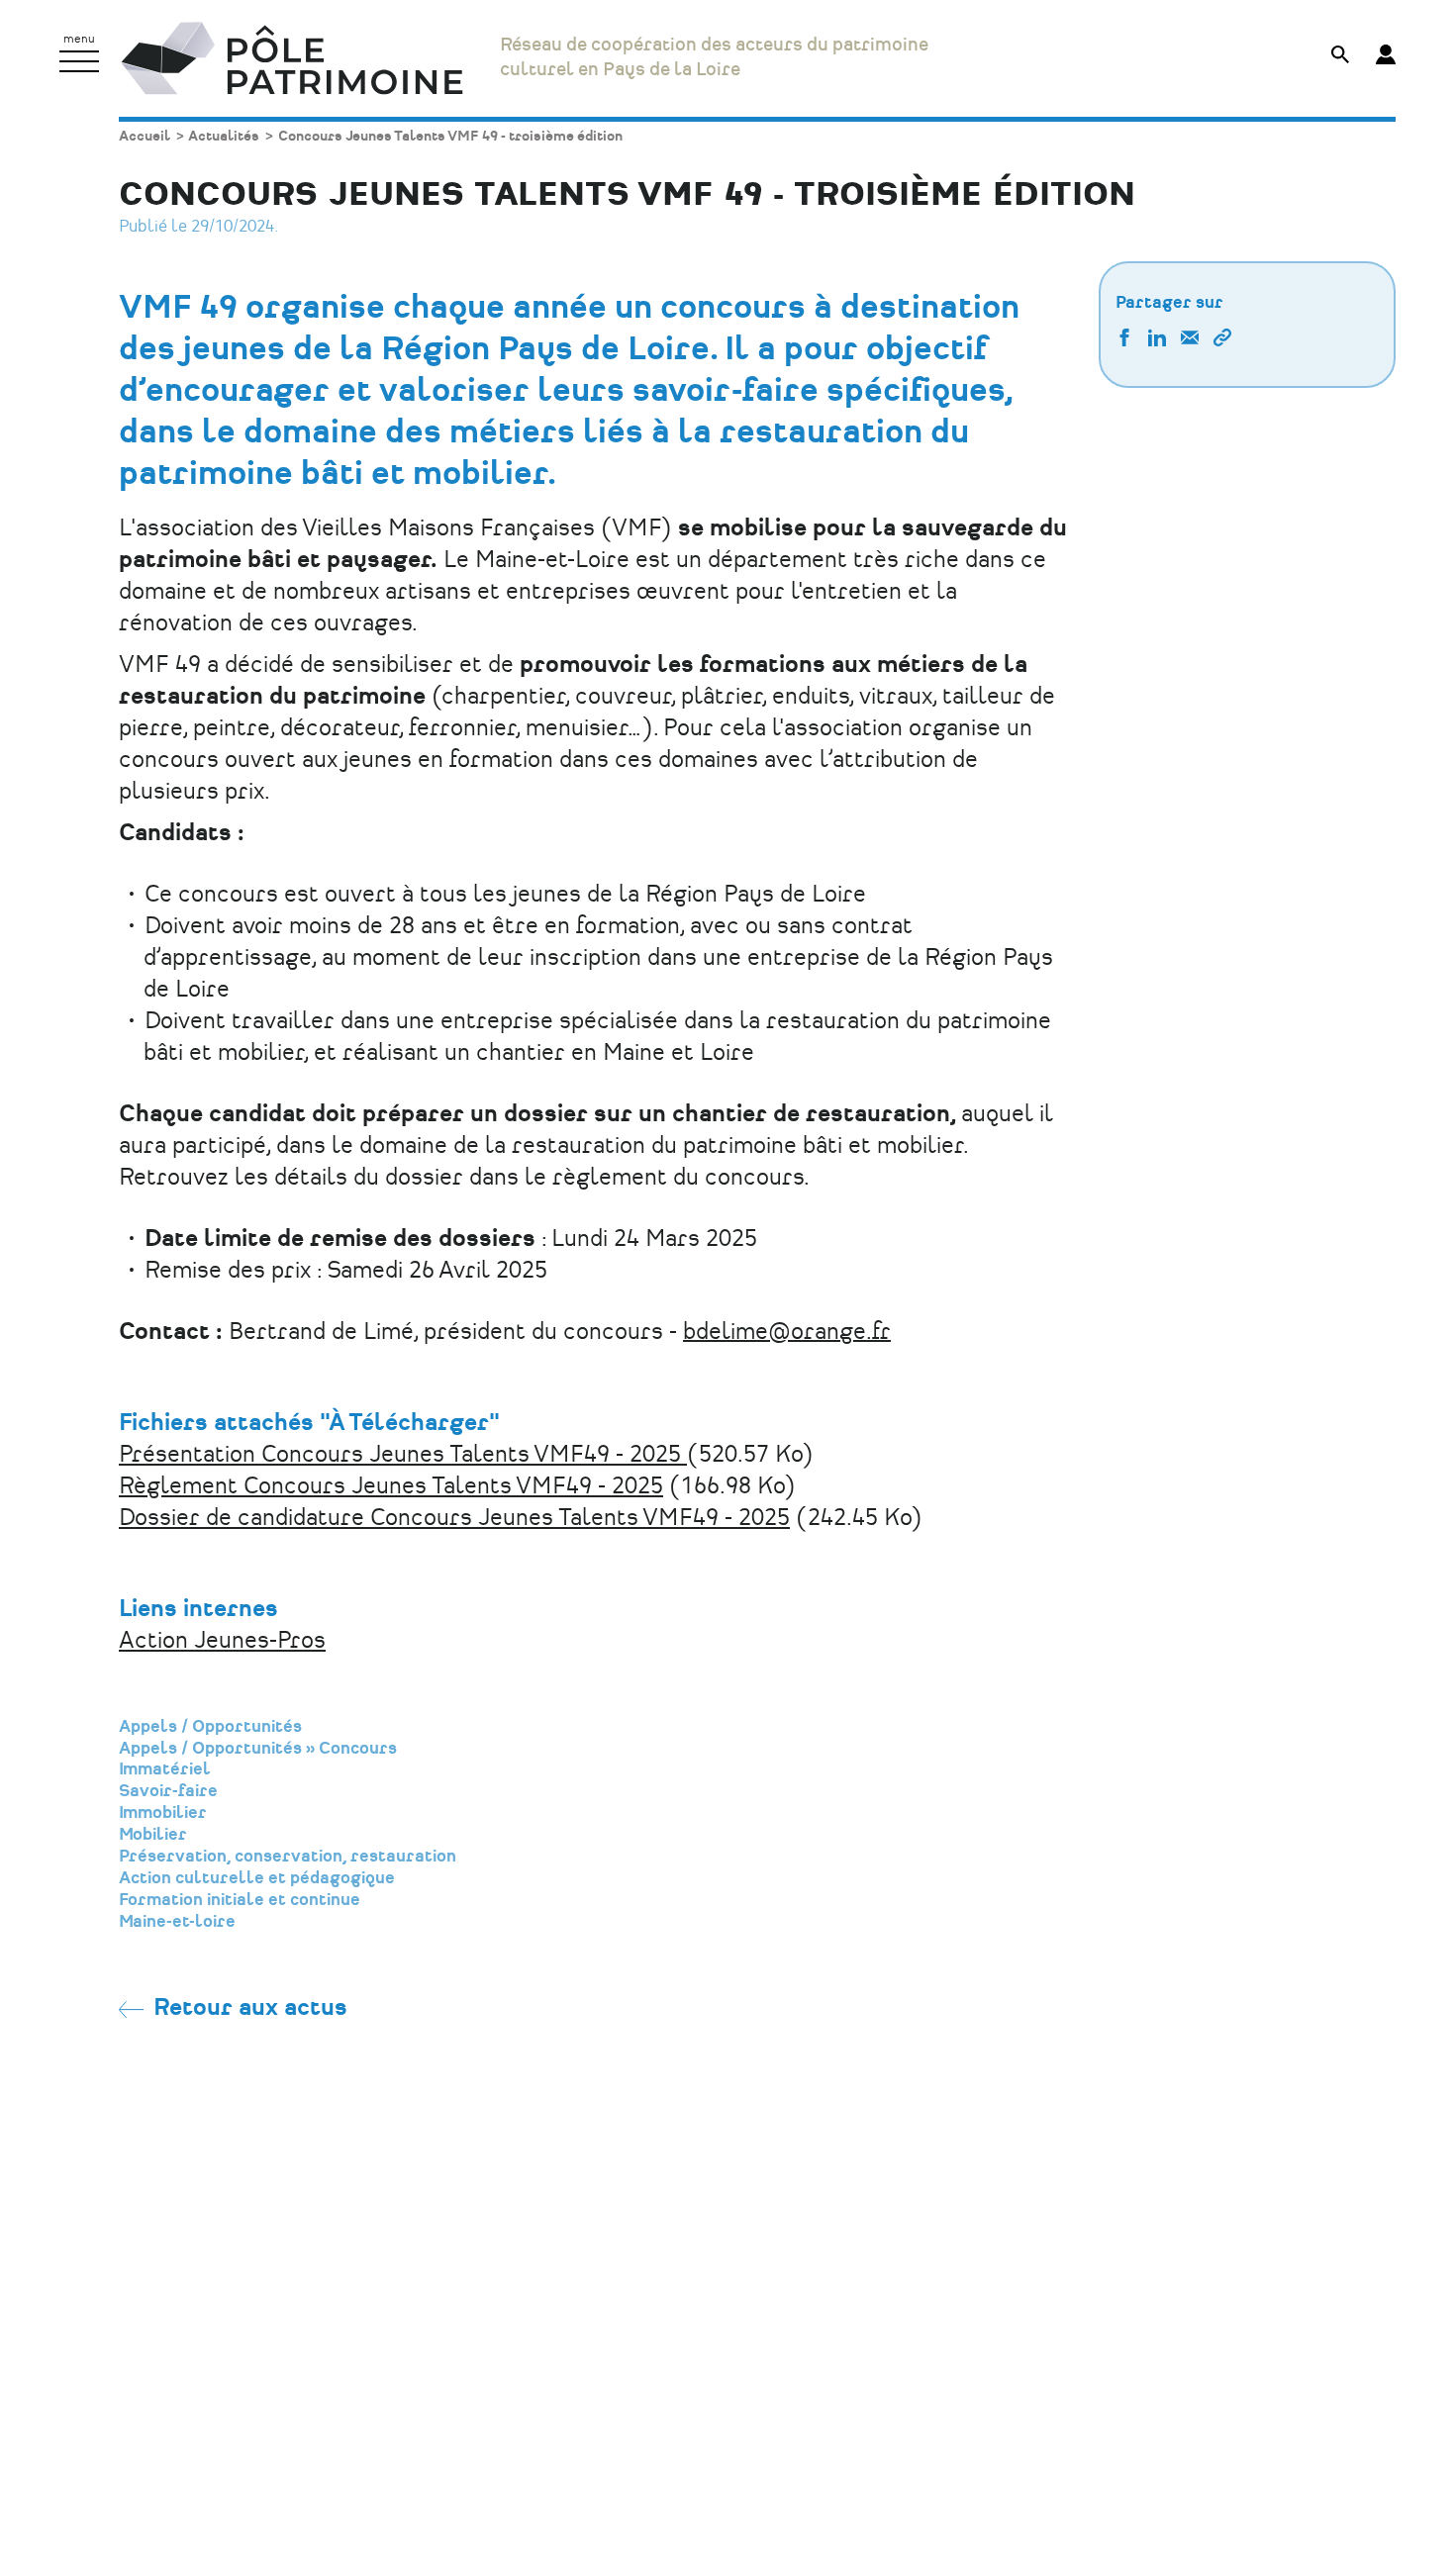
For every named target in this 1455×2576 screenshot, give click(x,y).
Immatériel (165, 1769)
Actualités (224, 136)
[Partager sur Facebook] (1124, 340)
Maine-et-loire (177, 1922)
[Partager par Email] (1190, 340)
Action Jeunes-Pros (222, 1641)
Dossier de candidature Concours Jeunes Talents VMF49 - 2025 (454, 1519)
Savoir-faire (168, 1791)
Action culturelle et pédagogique (257, 1878)
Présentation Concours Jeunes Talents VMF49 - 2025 (403, 1455)
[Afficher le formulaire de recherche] (1340, 57)
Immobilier (163, 1813)
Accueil (145, 136)
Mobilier (153, 1835)
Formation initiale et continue (240, 1900)
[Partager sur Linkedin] (1157, 340)
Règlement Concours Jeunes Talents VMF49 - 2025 (391, 1487)
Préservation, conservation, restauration (288, 1857)
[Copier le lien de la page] (1222, 340)
